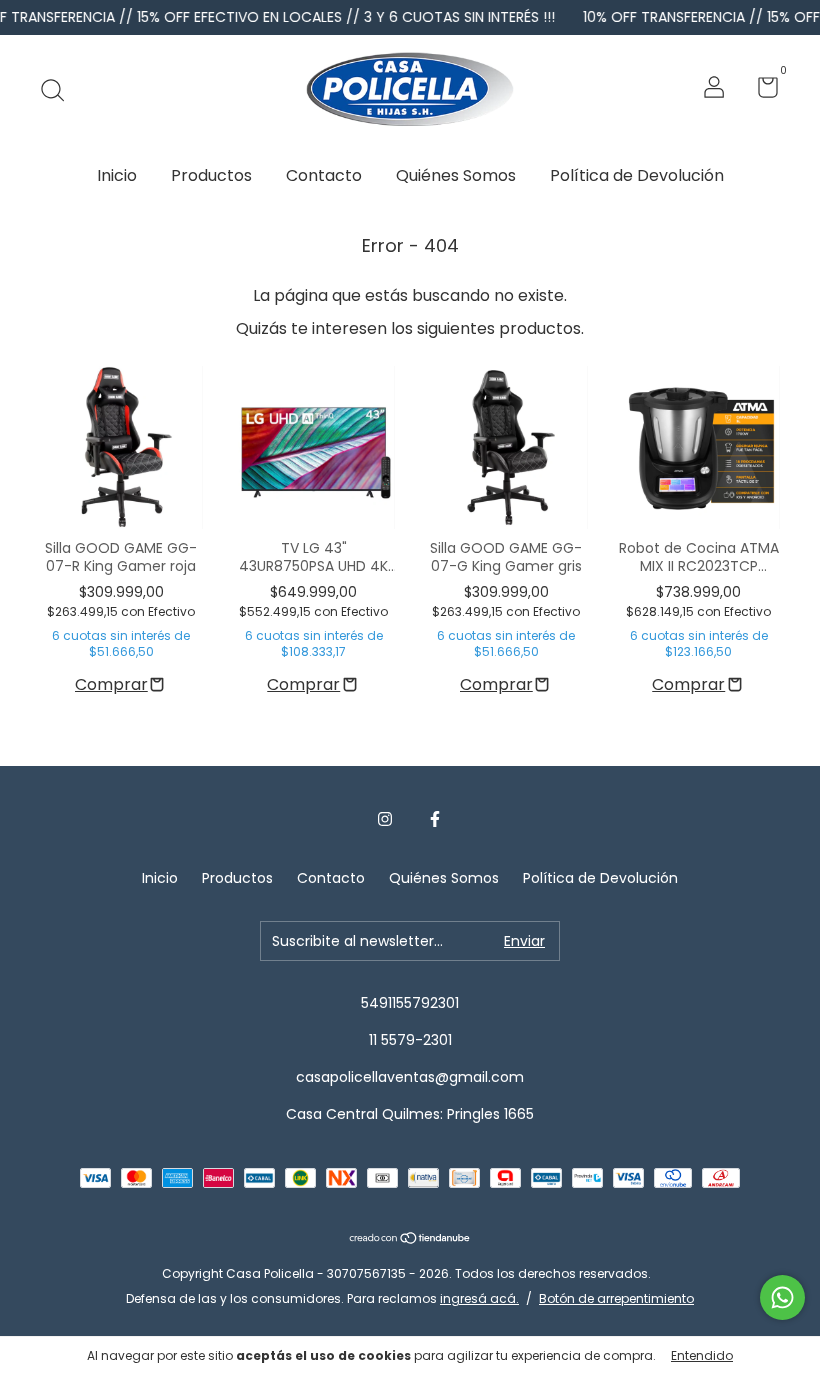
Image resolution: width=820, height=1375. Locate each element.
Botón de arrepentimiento (616, 1298)
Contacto (324, 175)
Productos (211, 175)
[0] (760, 91)
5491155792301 (410, 1003)
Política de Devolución (637, 175)
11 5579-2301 (410, 1040)
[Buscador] (59, 90)
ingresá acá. (479, 1298)
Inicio (117, 175)
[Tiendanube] (410, 1239)
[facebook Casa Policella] (435, 820)
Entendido (702, 1355)
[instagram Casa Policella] (385, 820)
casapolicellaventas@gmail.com (410, 1077)
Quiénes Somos (456, 175)
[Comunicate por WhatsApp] (782, 1297)
